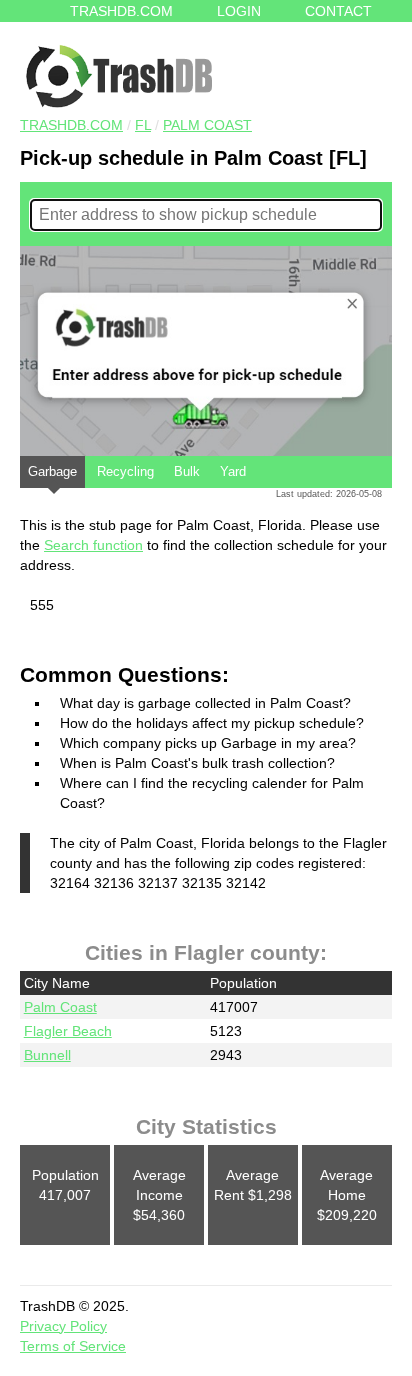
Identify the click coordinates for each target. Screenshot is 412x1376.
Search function (93, 545)
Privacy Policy (63, 1326)
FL (143, 125)
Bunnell (47, 1055)
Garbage (52, 471)
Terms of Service (73, 1346)
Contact (338, 11)
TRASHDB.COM (71, 125)
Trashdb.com (121, 11)
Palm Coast (207, 125)
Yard (233, 471)
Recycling (125, 471)
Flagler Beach (68, 1031)
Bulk (187, 471)
